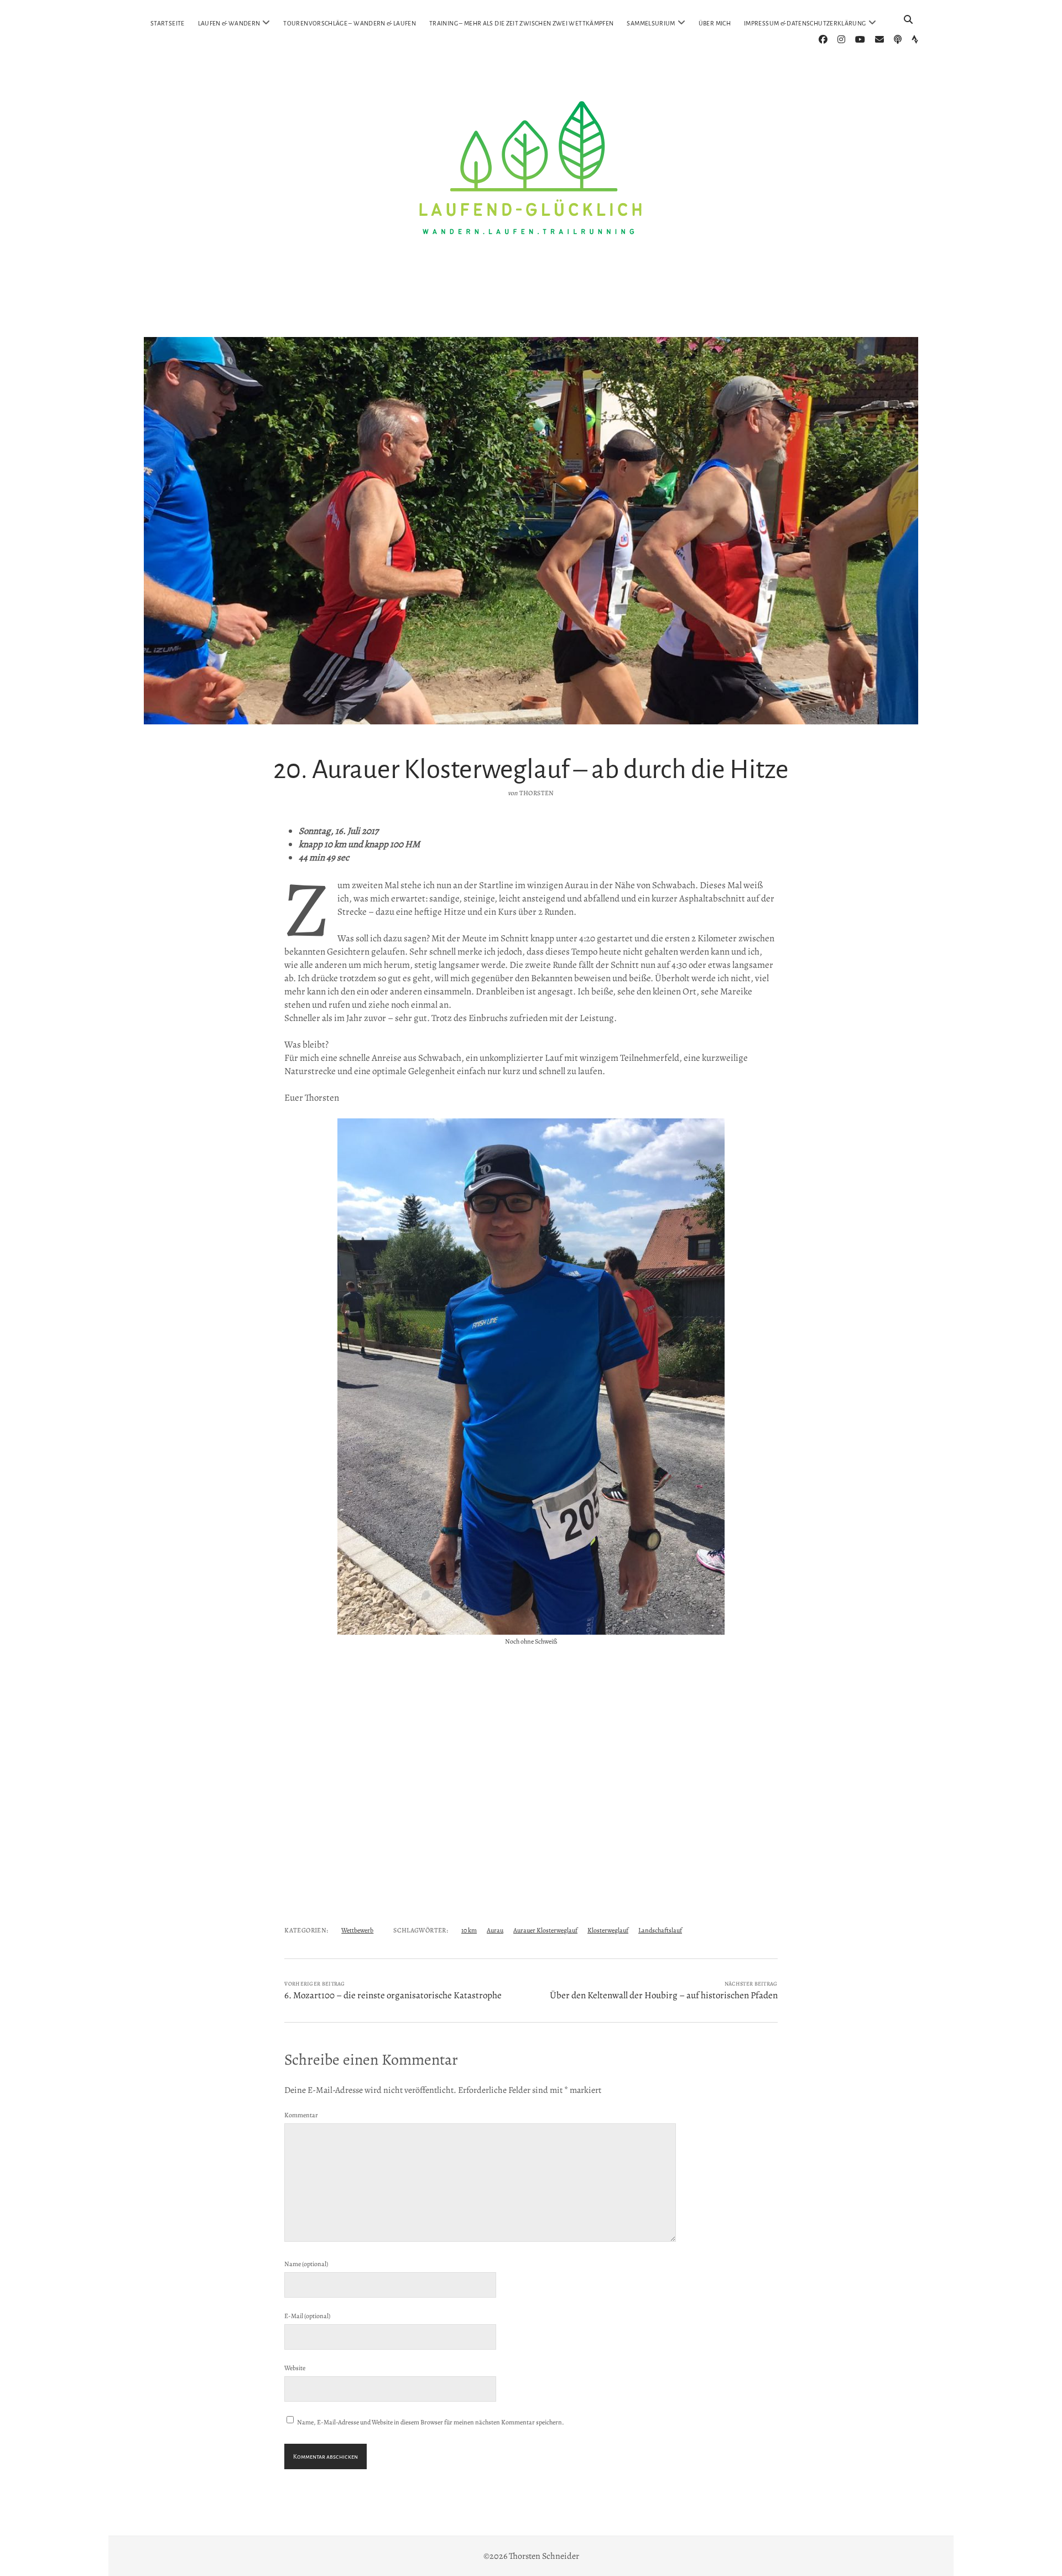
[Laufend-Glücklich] (531, 312)
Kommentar (301, 2115)
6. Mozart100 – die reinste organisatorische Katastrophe (393, 1995)
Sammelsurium (651, 23)
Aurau (495, 1930)
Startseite (168, 23)
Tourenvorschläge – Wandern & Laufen (350, 23)
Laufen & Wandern (229, 23)
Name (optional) (306, 2264)
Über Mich (715, 23)
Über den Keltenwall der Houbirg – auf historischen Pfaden (664, 1995)
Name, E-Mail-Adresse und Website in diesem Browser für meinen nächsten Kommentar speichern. (431, 2422)
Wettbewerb (357, 1930)
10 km (469, 1930)
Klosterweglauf (608, 1930)
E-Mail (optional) (307, 2316)
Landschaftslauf (660, 1930)
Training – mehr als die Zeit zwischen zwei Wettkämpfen (521, 23)
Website (295, 2368)
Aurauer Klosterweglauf (545, 1930)
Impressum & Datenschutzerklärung (805, 23)
